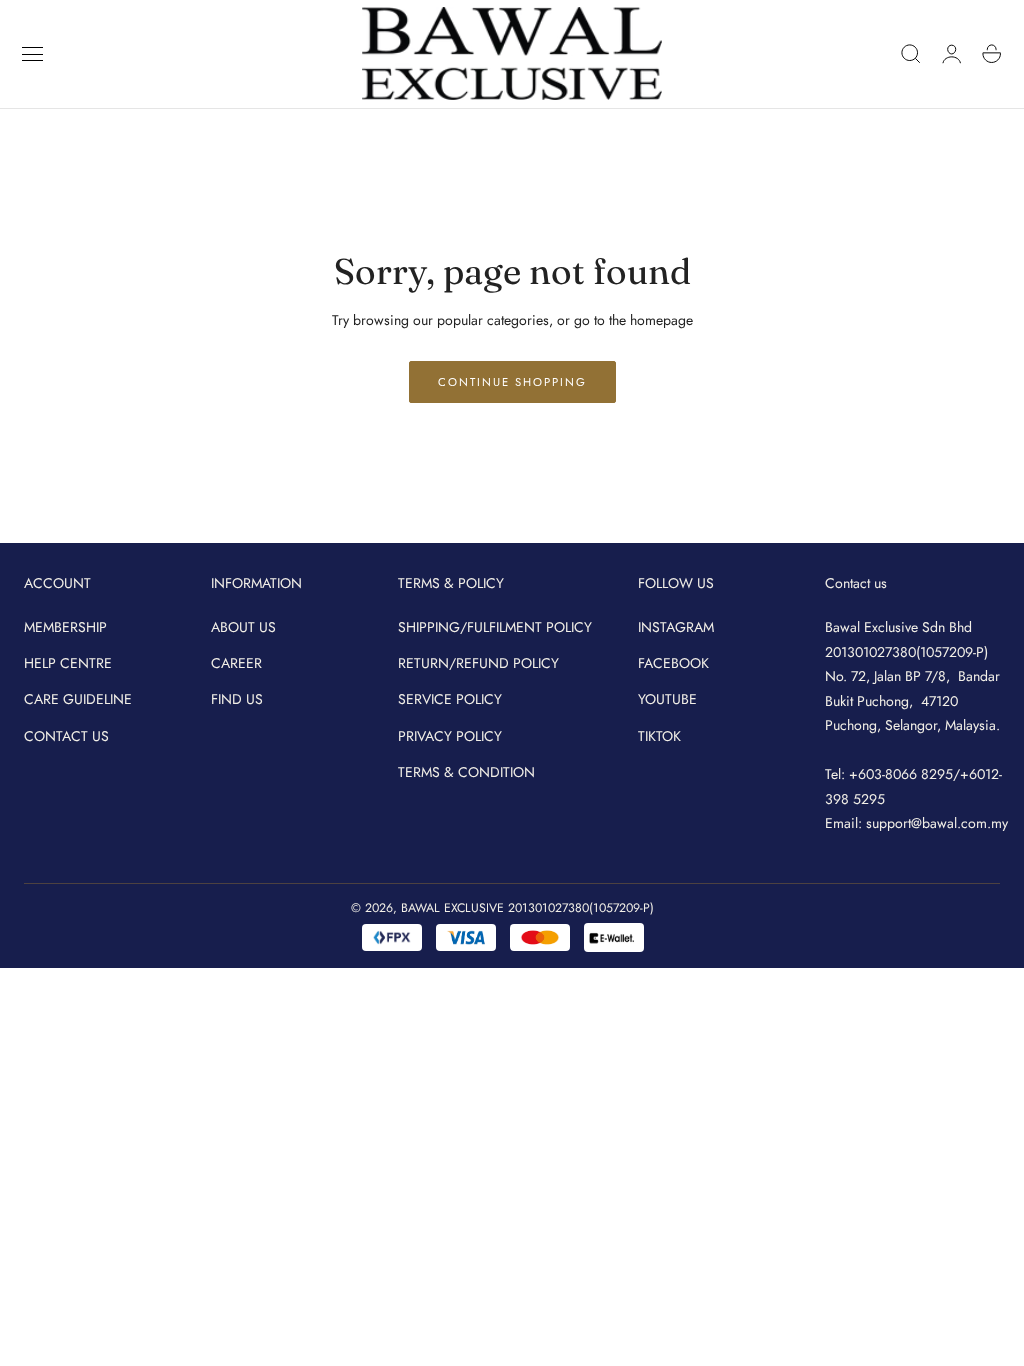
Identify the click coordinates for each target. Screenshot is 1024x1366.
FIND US (237, 699)
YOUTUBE (667, 699)
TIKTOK (659, 735)
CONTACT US (66, 735)
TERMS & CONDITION (466, 772)
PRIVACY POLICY (450, 735)
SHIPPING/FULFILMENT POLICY (495, 627)
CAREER (236, 663)
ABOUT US (243, 627)
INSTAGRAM (676, 627)
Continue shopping (512, 382)
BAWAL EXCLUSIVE (452, 908)
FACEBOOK (673, 663)
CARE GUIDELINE (78, 699)
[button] (33, 54)
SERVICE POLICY (450, 699)
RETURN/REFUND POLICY (478, 663)
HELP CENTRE (68, 663)
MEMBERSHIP (65, 627)
